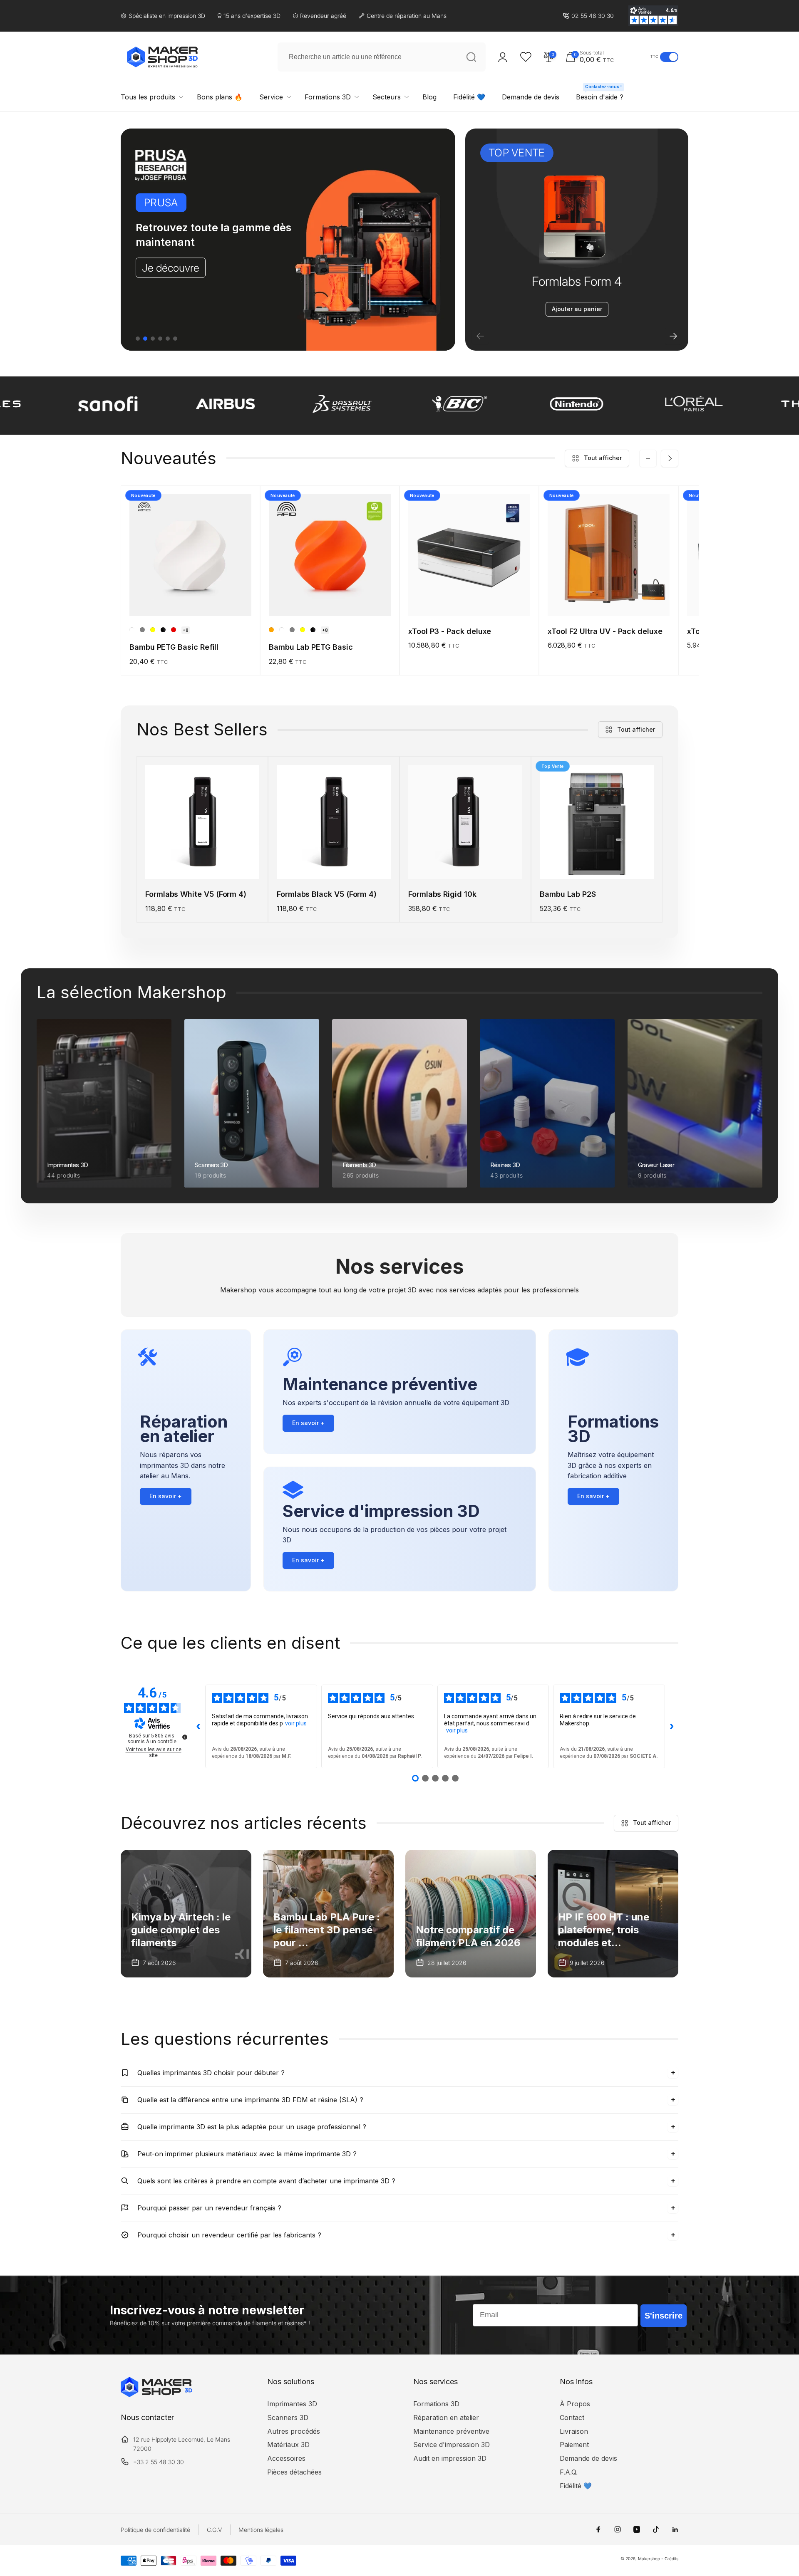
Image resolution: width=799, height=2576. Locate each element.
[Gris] (142, 630)
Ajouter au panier (577, 309)
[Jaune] (153, 630)
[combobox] (382, 57)
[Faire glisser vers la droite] (670, 458)
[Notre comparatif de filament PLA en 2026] (471, 1914)
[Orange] (271, 630)
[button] (606, 57)
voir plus (296, 1723)
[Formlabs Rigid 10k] (466, 864)
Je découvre (171, 267)
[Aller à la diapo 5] (168, 339)
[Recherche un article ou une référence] (471, 57)
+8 (186, 630)
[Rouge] (174, 630)
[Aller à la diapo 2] (145, 339)
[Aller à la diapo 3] (153, 339)
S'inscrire (664, 2316)
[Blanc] (132, 630)
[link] (588, 16)
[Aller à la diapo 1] (138, 339)
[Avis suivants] (672, 1726)
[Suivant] (673, 336)
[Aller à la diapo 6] (175, 339)
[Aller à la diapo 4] (160, 339)
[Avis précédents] (199, 1726)
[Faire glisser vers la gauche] (648, 458)
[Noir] (163, 630)
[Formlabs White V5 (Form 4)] (203, 864)
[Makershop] (156, 2395)
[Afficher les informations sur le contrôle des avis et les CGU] (185, 1737)
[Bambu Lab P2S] (597, 864)
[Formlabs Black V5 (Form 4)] (334, 864)
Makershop (649, 2559)
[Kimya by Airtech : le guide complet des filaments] (186, 1914)
